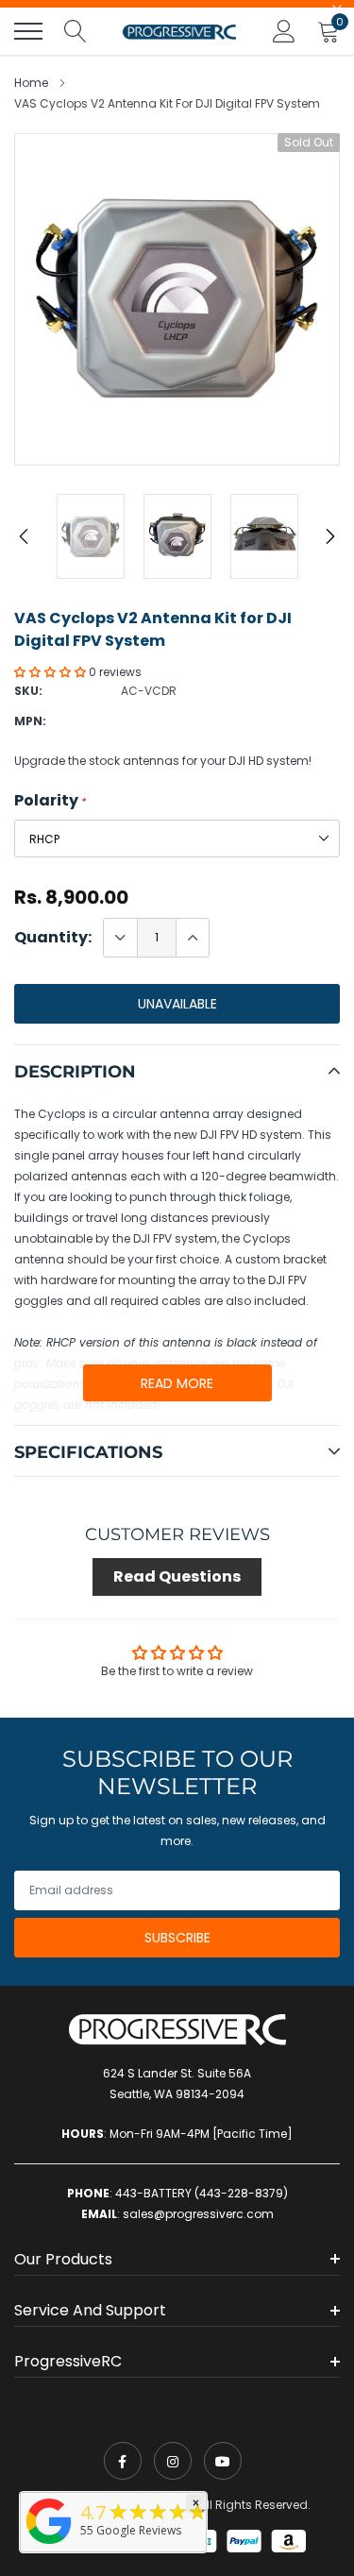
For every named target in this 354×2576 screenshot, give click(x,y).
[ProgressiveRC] (49, 2545)
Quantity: (53, 938)
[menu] (28, 31)
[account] (284, 31)
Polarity (50, 801)
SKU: (28, 691)
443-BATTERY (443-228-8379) (202, 2193)
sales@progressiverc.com (198, 2214)
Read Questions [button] (177, 1576)
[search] (76, 31)
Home (31, 83)
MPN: (30, 721)
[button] (51, 672)
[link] (123, 2461)
